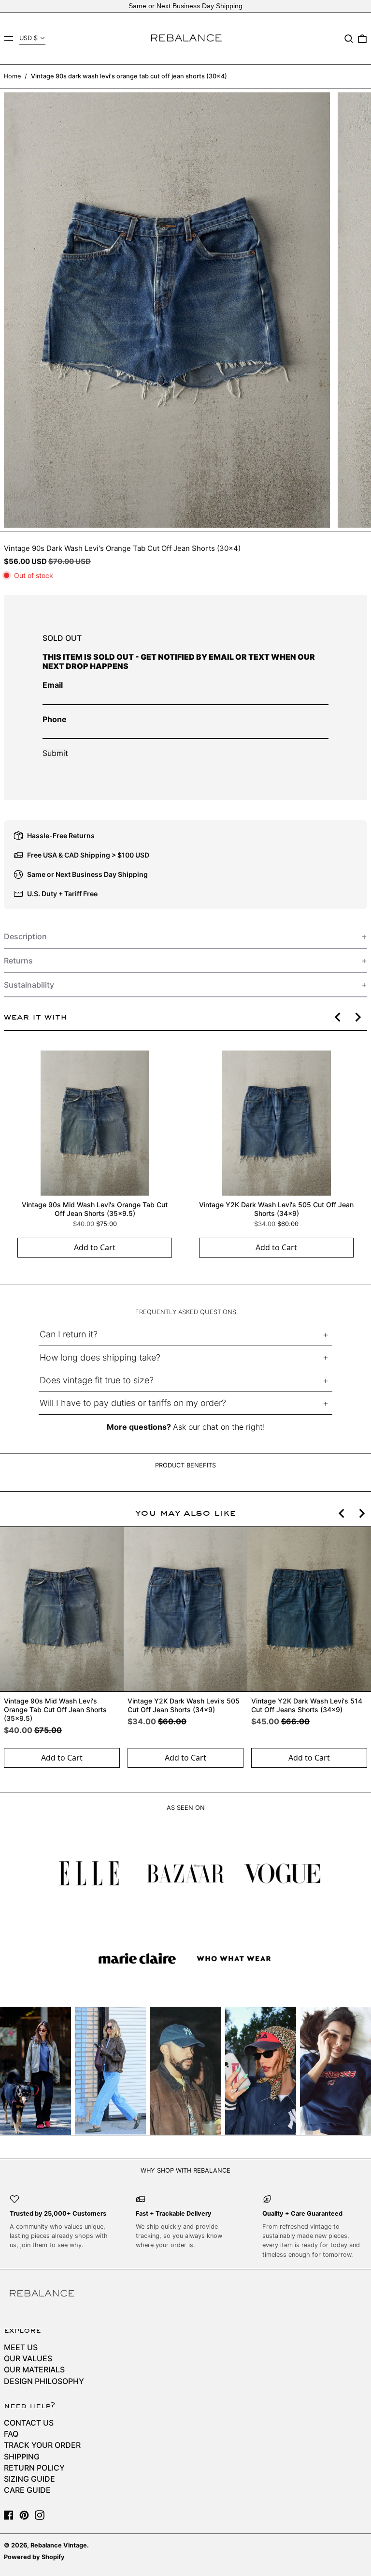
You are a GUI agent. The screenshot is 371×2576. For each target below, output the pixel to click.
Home (12, 76)
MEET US (21, 2347)
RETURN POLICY (34, 2468)
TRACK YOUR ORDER (42, 2445)
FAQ (11, 2434)
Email (53, 685)
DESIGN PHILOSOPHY (44, 2381)
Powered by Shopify (34, 2557)
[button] (349, 39)
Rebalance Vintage (59, 2545)
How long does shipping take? (100, 1357)
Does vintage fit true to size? (97, 1380)
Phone (55, 719)
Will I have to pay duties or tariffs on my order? (133, 1403)
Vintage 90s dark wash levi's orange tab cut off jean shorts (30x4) (129, 76)
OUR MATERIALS (34, 2369)
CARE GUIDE (27, 2490)
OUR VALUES (28, 2358)
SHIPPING (22, 2457)
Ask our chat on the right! (219, 1427)
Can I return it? (69, 1334)
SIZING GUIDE (29, 2479)
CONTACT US (29, 2423)
